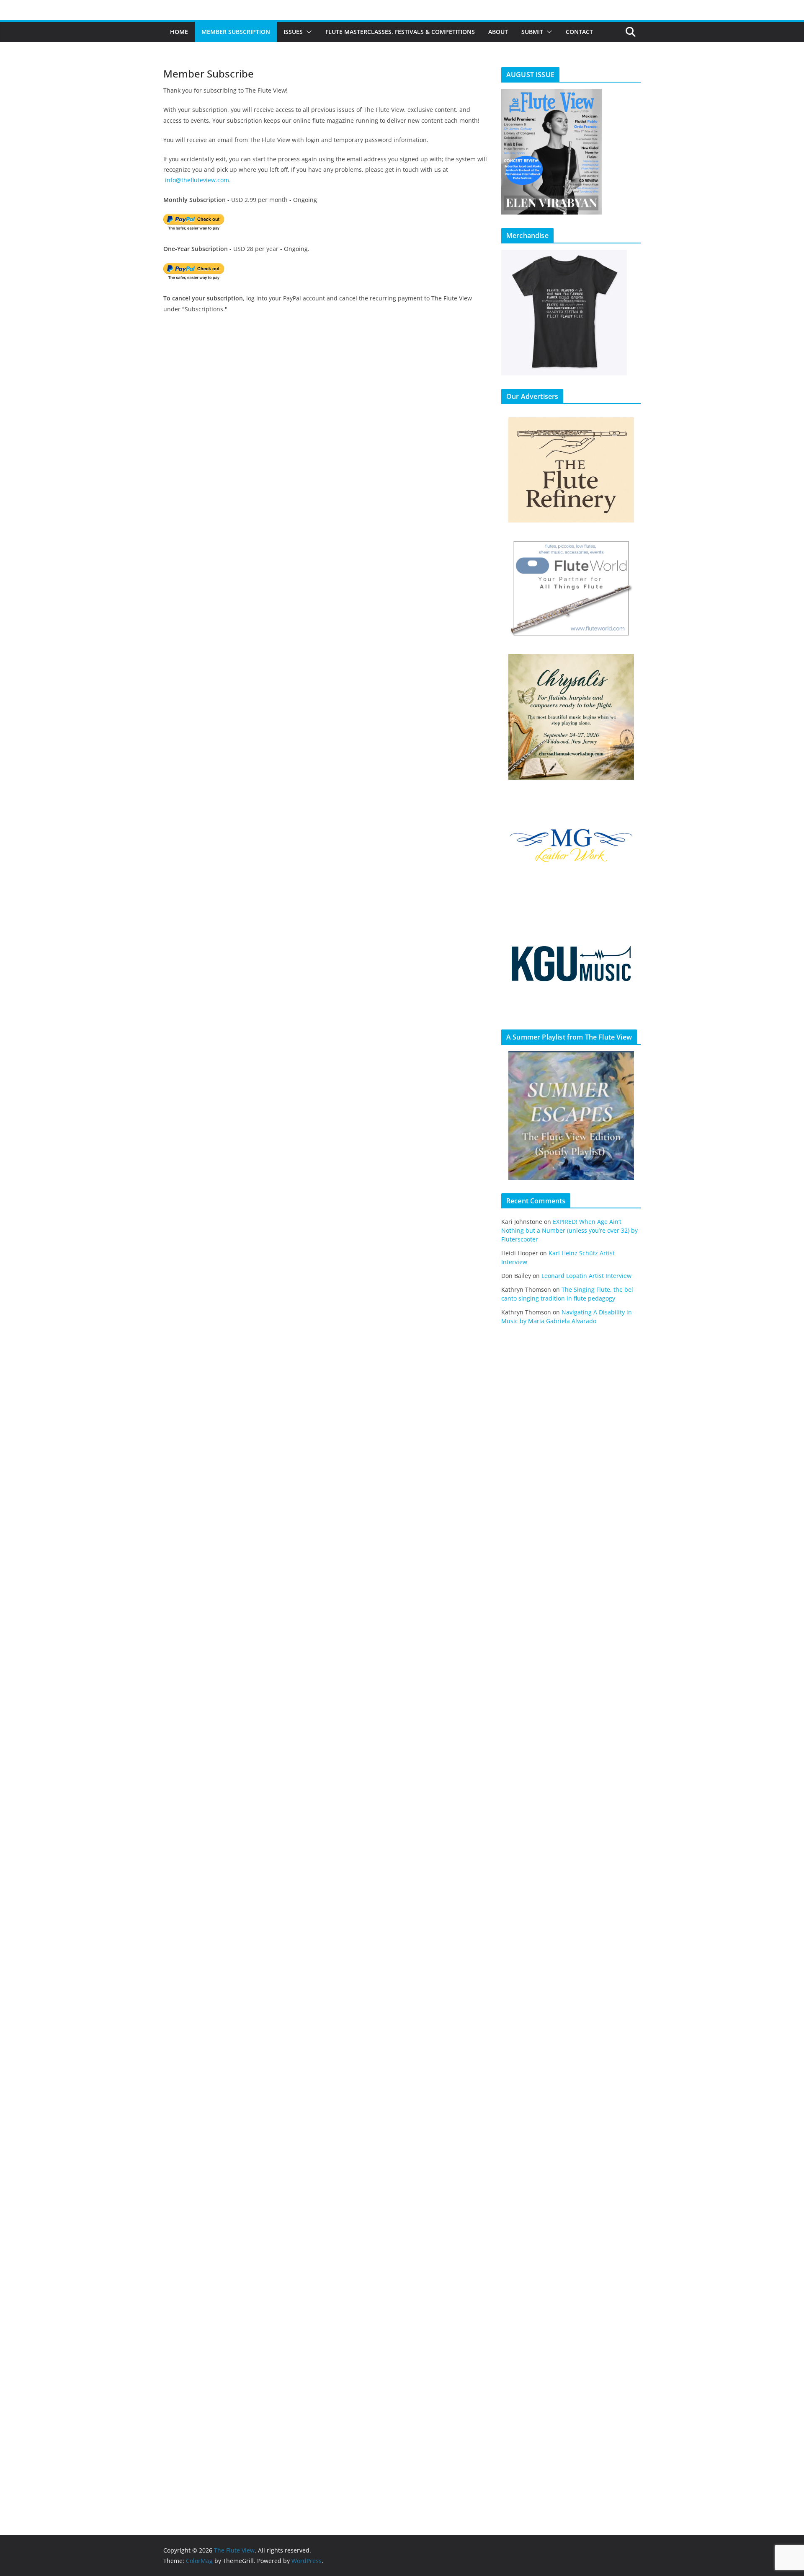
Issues (293, 32)
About (498, 32)
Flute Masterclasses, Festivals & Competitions (400, 32)
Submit (532, 32)
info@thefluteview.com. (198, 180)
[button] (307, 32)
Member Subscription (236, 32)
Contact (579, 32)
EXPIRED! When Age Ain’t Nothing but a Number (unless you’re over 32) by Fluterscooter (569, 1230)
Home (179, 32)
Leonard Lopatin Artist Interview (586, 1276)
